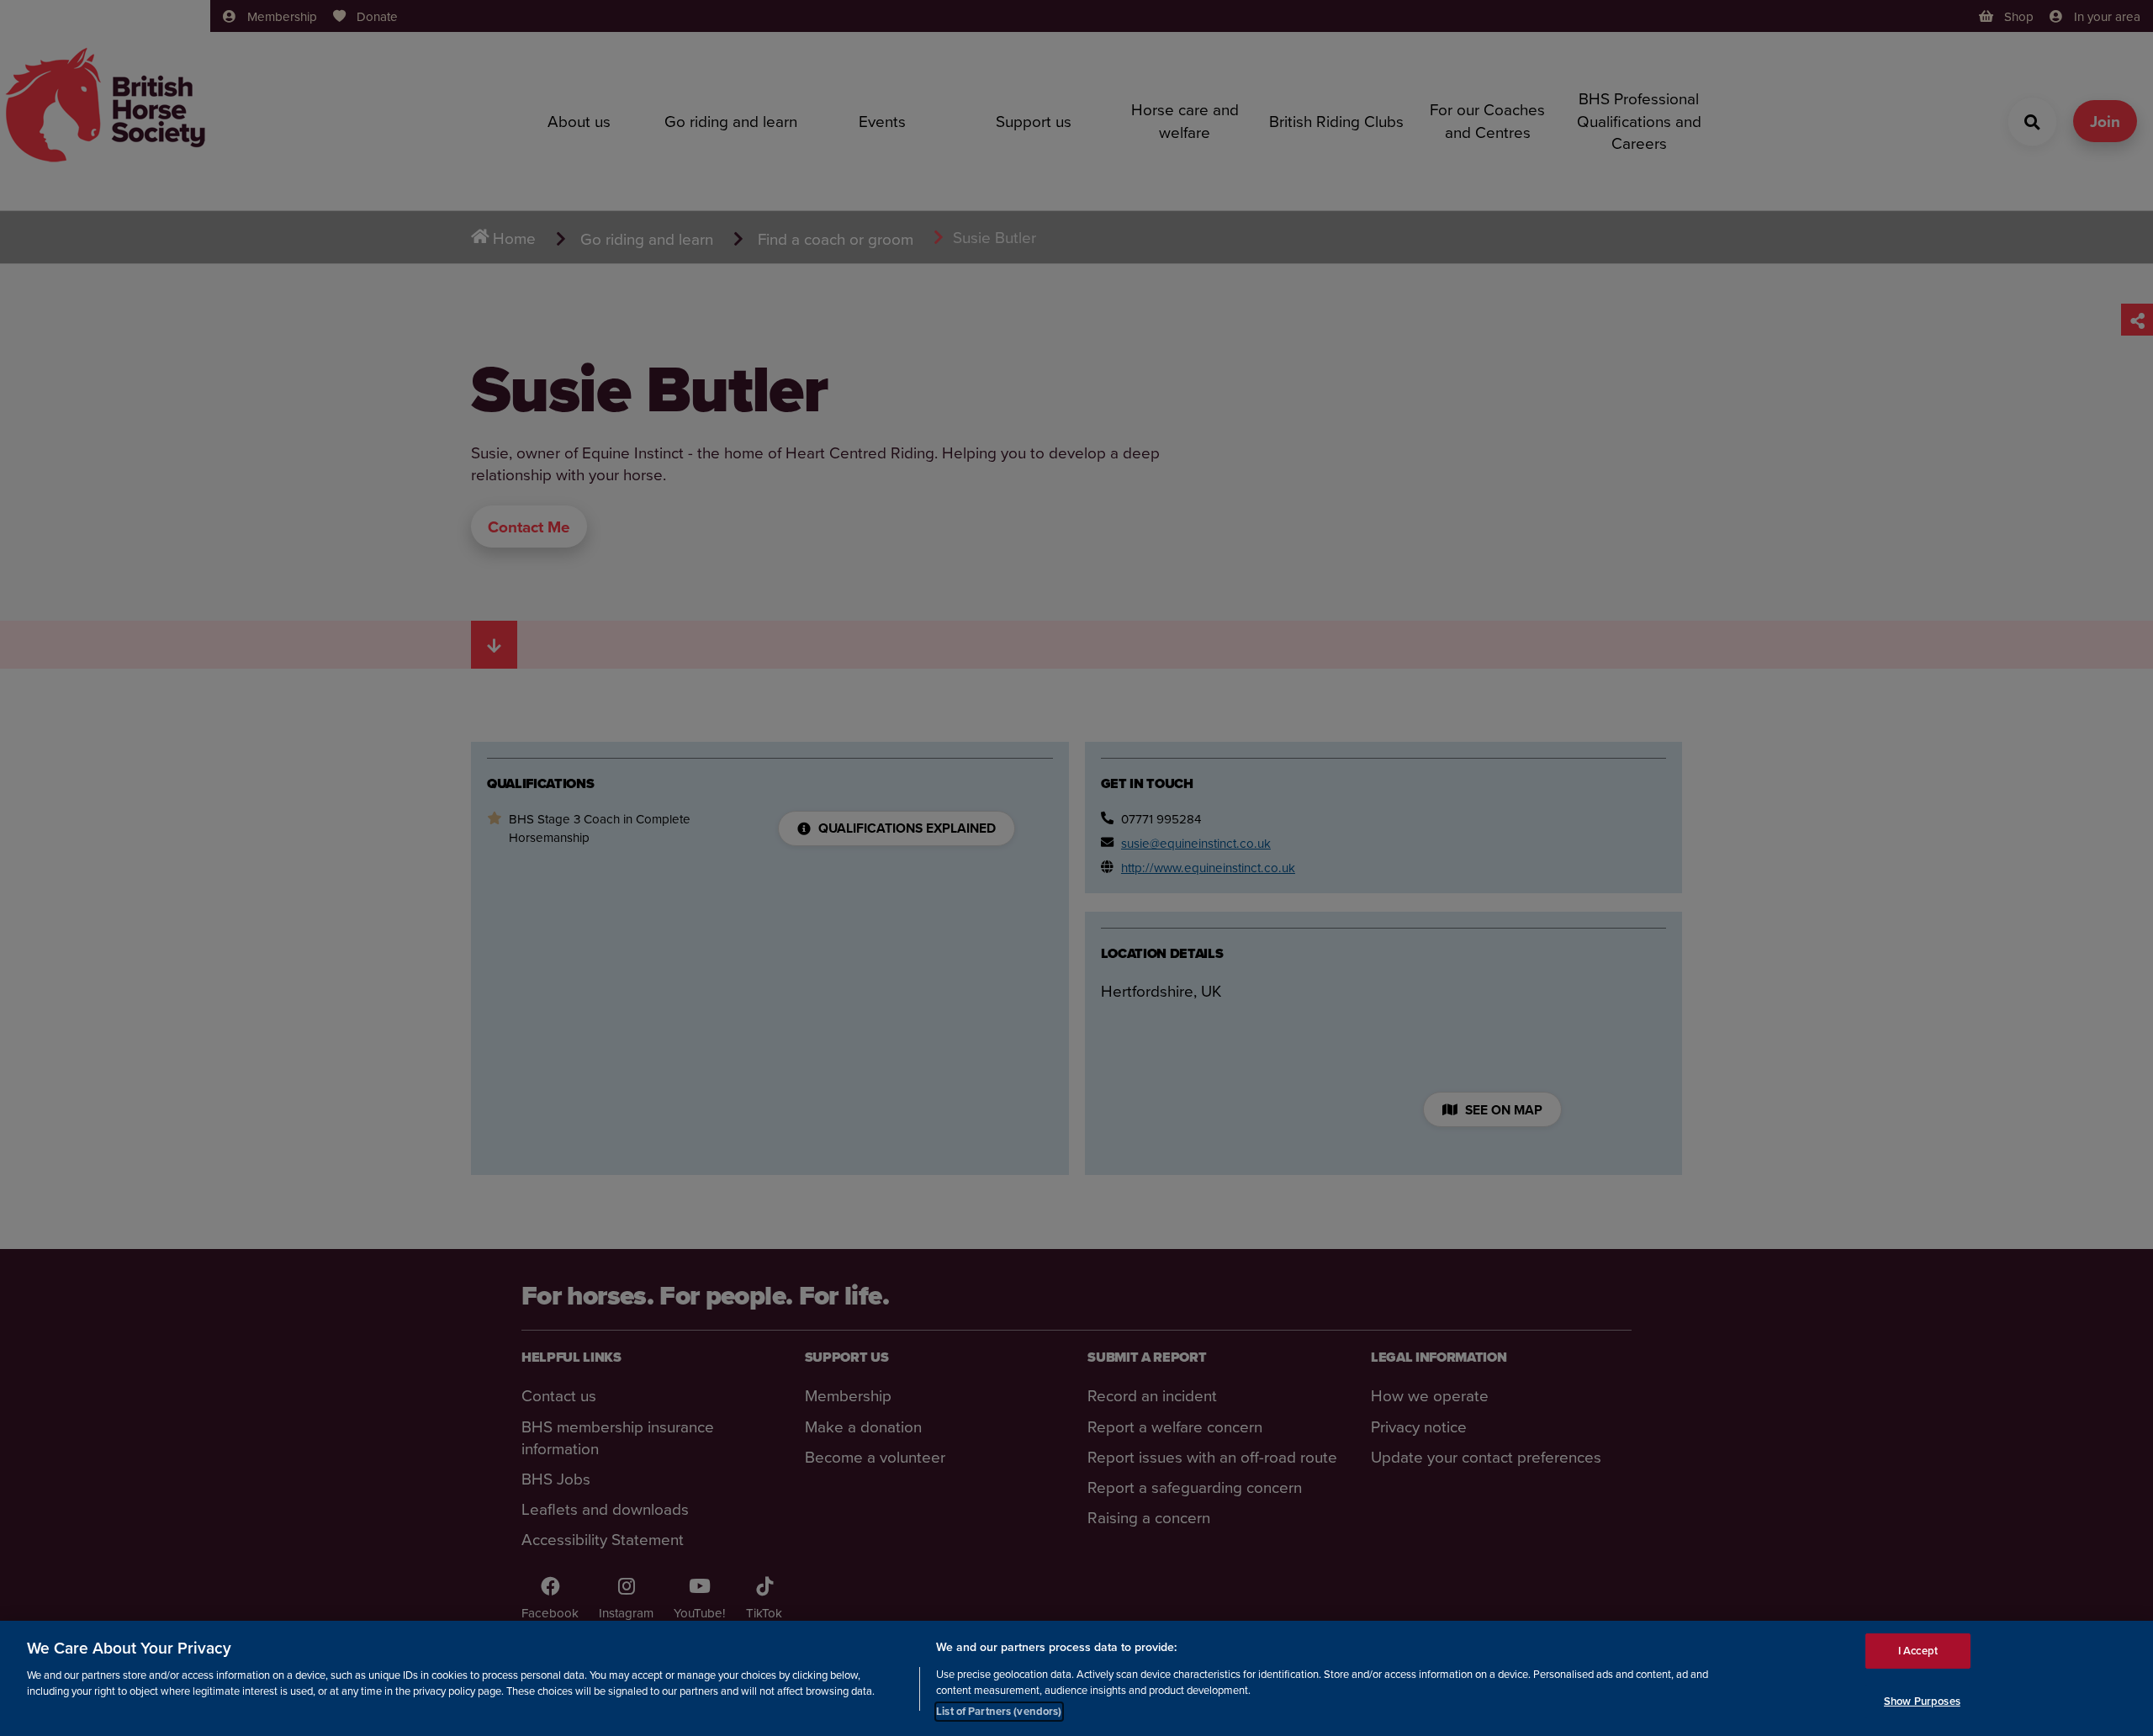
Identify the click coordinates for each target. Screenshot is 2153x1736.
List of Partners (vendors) (999, 1710)
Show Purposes (1922, 1701)
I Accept (1918, 1651)
